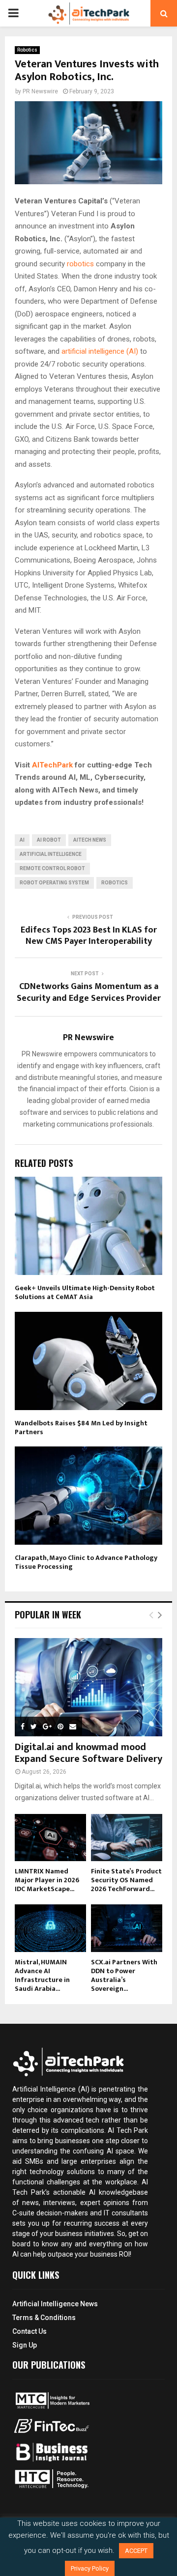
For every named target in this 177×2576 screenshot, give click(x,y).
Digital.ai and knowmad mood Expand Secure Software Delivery (88, 1753)
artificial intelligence (51, 854)
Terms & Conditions (44, 2318)
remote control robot (52, 868)
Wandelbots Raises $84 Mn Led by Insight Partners (81, 1428)
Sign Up (25, 2345)
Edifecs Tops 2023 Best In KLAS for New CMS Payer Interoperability (89, 936)
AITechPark (52, 765)
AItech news (90, 840)
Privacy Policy (90, 2568)
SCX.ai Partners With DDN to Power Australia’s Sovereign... (124, 1975)
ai (22, 840)
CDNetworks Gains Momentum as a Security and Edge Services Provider (89, 992)
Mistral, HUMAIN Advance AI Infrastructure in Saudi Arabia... (42, 1975)
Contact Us (29, 2331)
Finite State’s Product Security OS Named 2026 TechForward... (126, 1880)
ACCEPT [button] (136, 2551)
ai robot (49, 840)
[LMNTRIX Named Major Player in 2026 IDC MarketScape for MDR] (50, 1838)
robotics (80, 264)
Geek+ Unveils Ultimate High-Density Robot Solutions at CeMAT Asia (85, 1292)
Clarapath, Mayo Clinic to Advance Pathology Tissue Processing (86, 1562)
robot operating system (54, 883)
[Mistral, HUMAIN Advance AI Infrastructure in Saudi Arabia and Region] (50, 1928)
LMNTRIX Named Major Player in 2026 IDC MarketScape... (47, 1880)
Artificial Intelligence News (55, 2304)
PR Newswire (40, 91)
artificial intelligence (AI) (100, 351)
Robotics (27, 50)
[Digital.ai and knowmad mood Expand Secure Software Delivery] (88, 1687)
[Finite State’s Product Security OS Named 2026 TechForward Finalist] (127, 1838)
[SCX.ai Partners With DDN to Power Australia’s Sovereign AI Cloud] (127, 1928)
